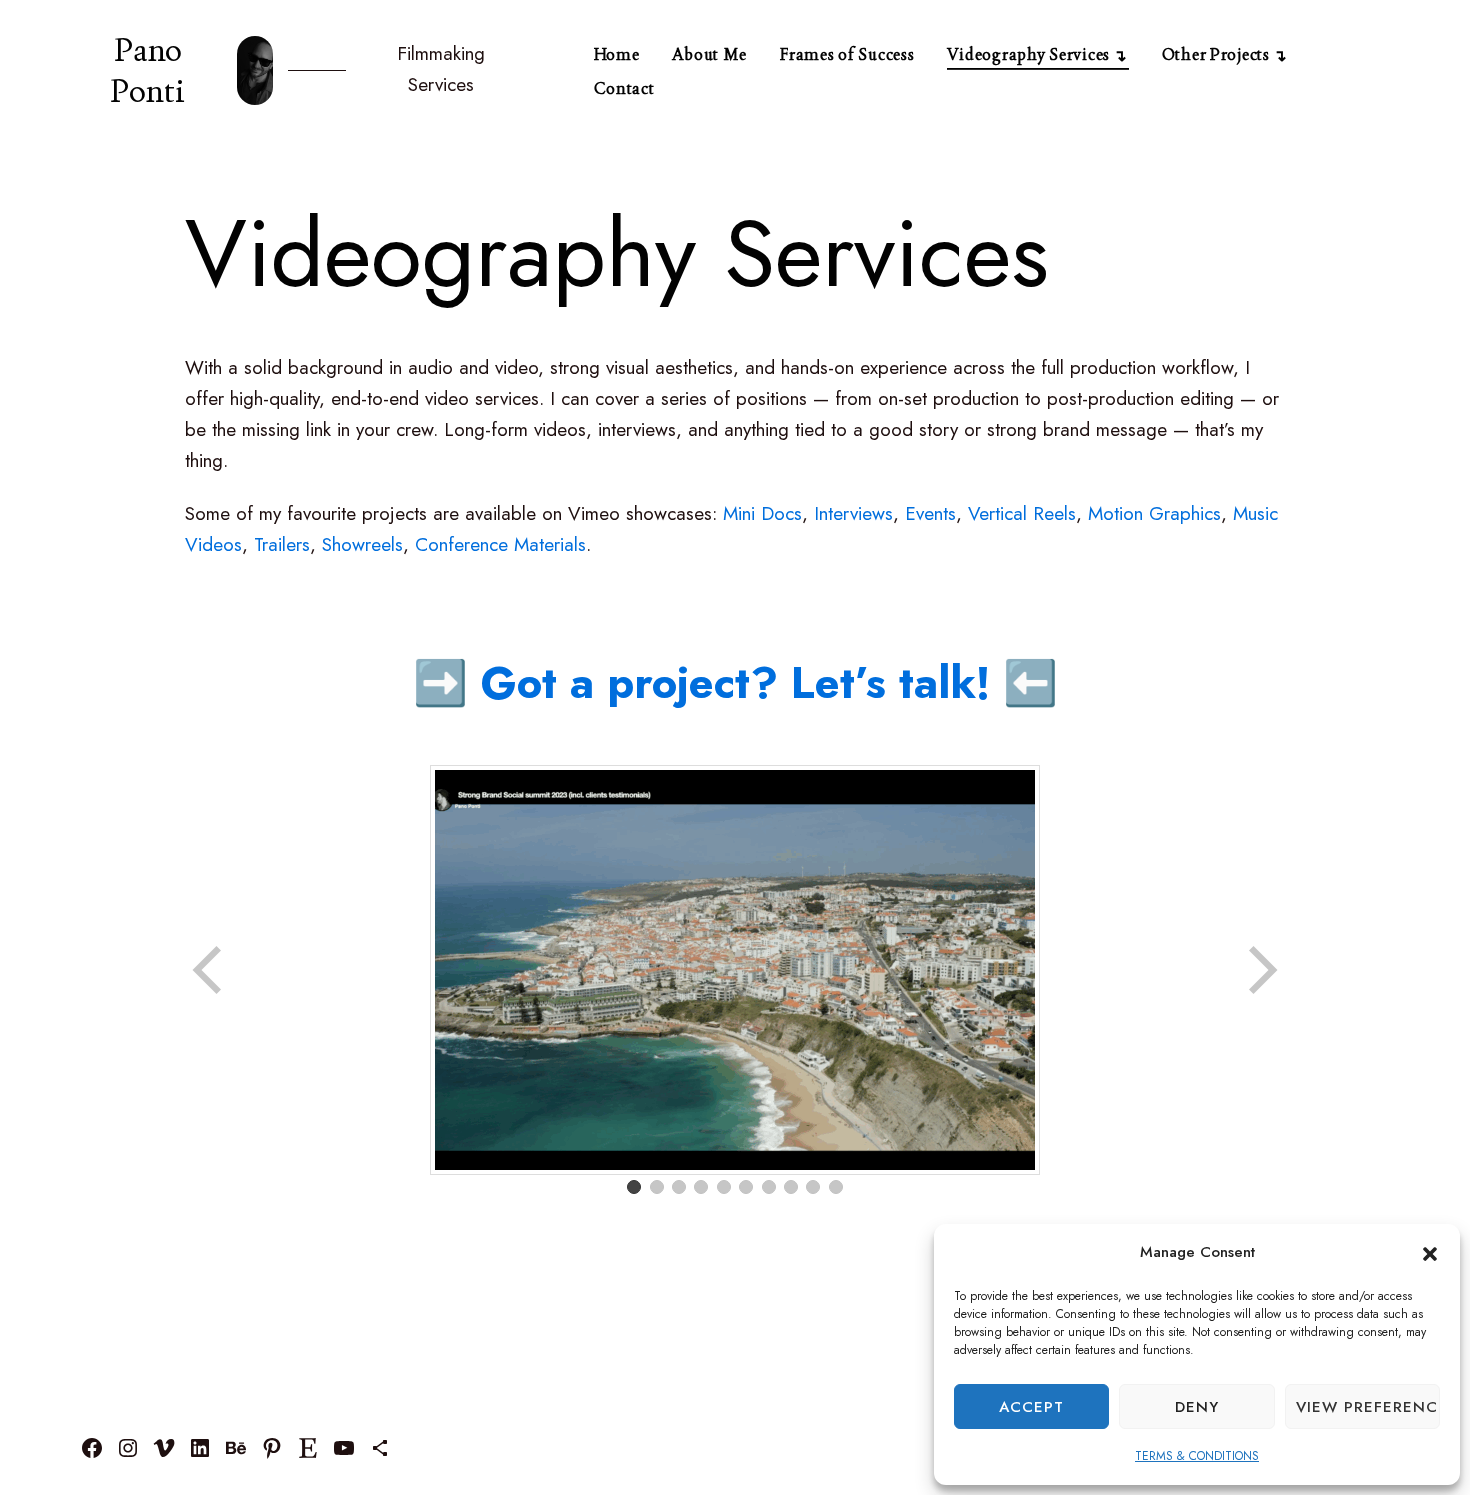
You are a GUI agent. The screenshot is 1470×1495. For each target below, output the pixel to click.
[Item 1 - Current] (634, 1187)
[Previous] (209, 970)
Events (930, 513)
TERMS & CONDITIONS (1197, 1456)
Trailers (282, 544)
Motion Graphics (1154, 513)
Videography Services (1028, 54)
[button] (1430, 1253)
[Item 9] (813, 1187)
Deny (1197, 1407)
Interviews (853, 513)
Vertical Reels (1022, 513)
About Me (709, 54)
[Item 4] (701, 1187)
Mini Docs (762, 513)
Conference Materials (500, 544)
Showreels (362, 544)
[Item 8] (791, 1187)
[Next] (1261, 970)
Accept (1031, 1407)
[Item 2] (657, 1187)
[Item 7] (769, 1187)
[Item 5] (724, 1187)
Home (617, 54)
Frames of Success (847, 54)
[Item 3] (679, 1187)
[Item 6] (746, 1187)
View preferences (1368, 1407)
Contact (624, 88)
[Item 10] (836, 1187)
